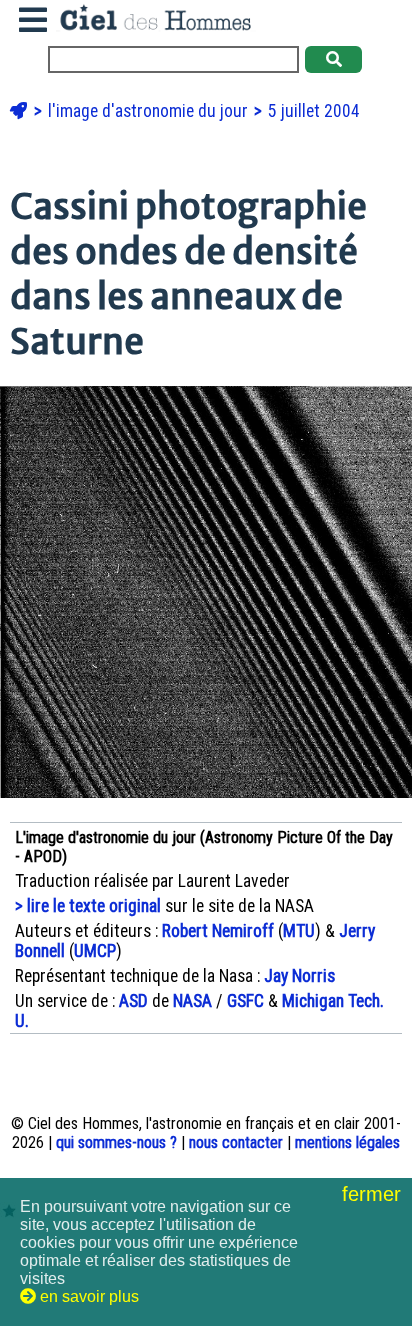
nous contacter (236, 1142)
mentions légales (347, 1142)
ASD (133, 1001)
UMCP (95, 951)
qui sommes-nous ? (116, 1142)
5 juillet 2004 (314, 111)
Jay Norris (299, 976)
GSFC (245, 1001)
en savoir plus (87, 1296)
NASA (192, 1001)
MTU (299, 931)
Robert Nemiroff (218, 931)
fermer (374, 1194)
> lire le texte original (88, 906)
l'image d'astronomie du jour (150, 111)
